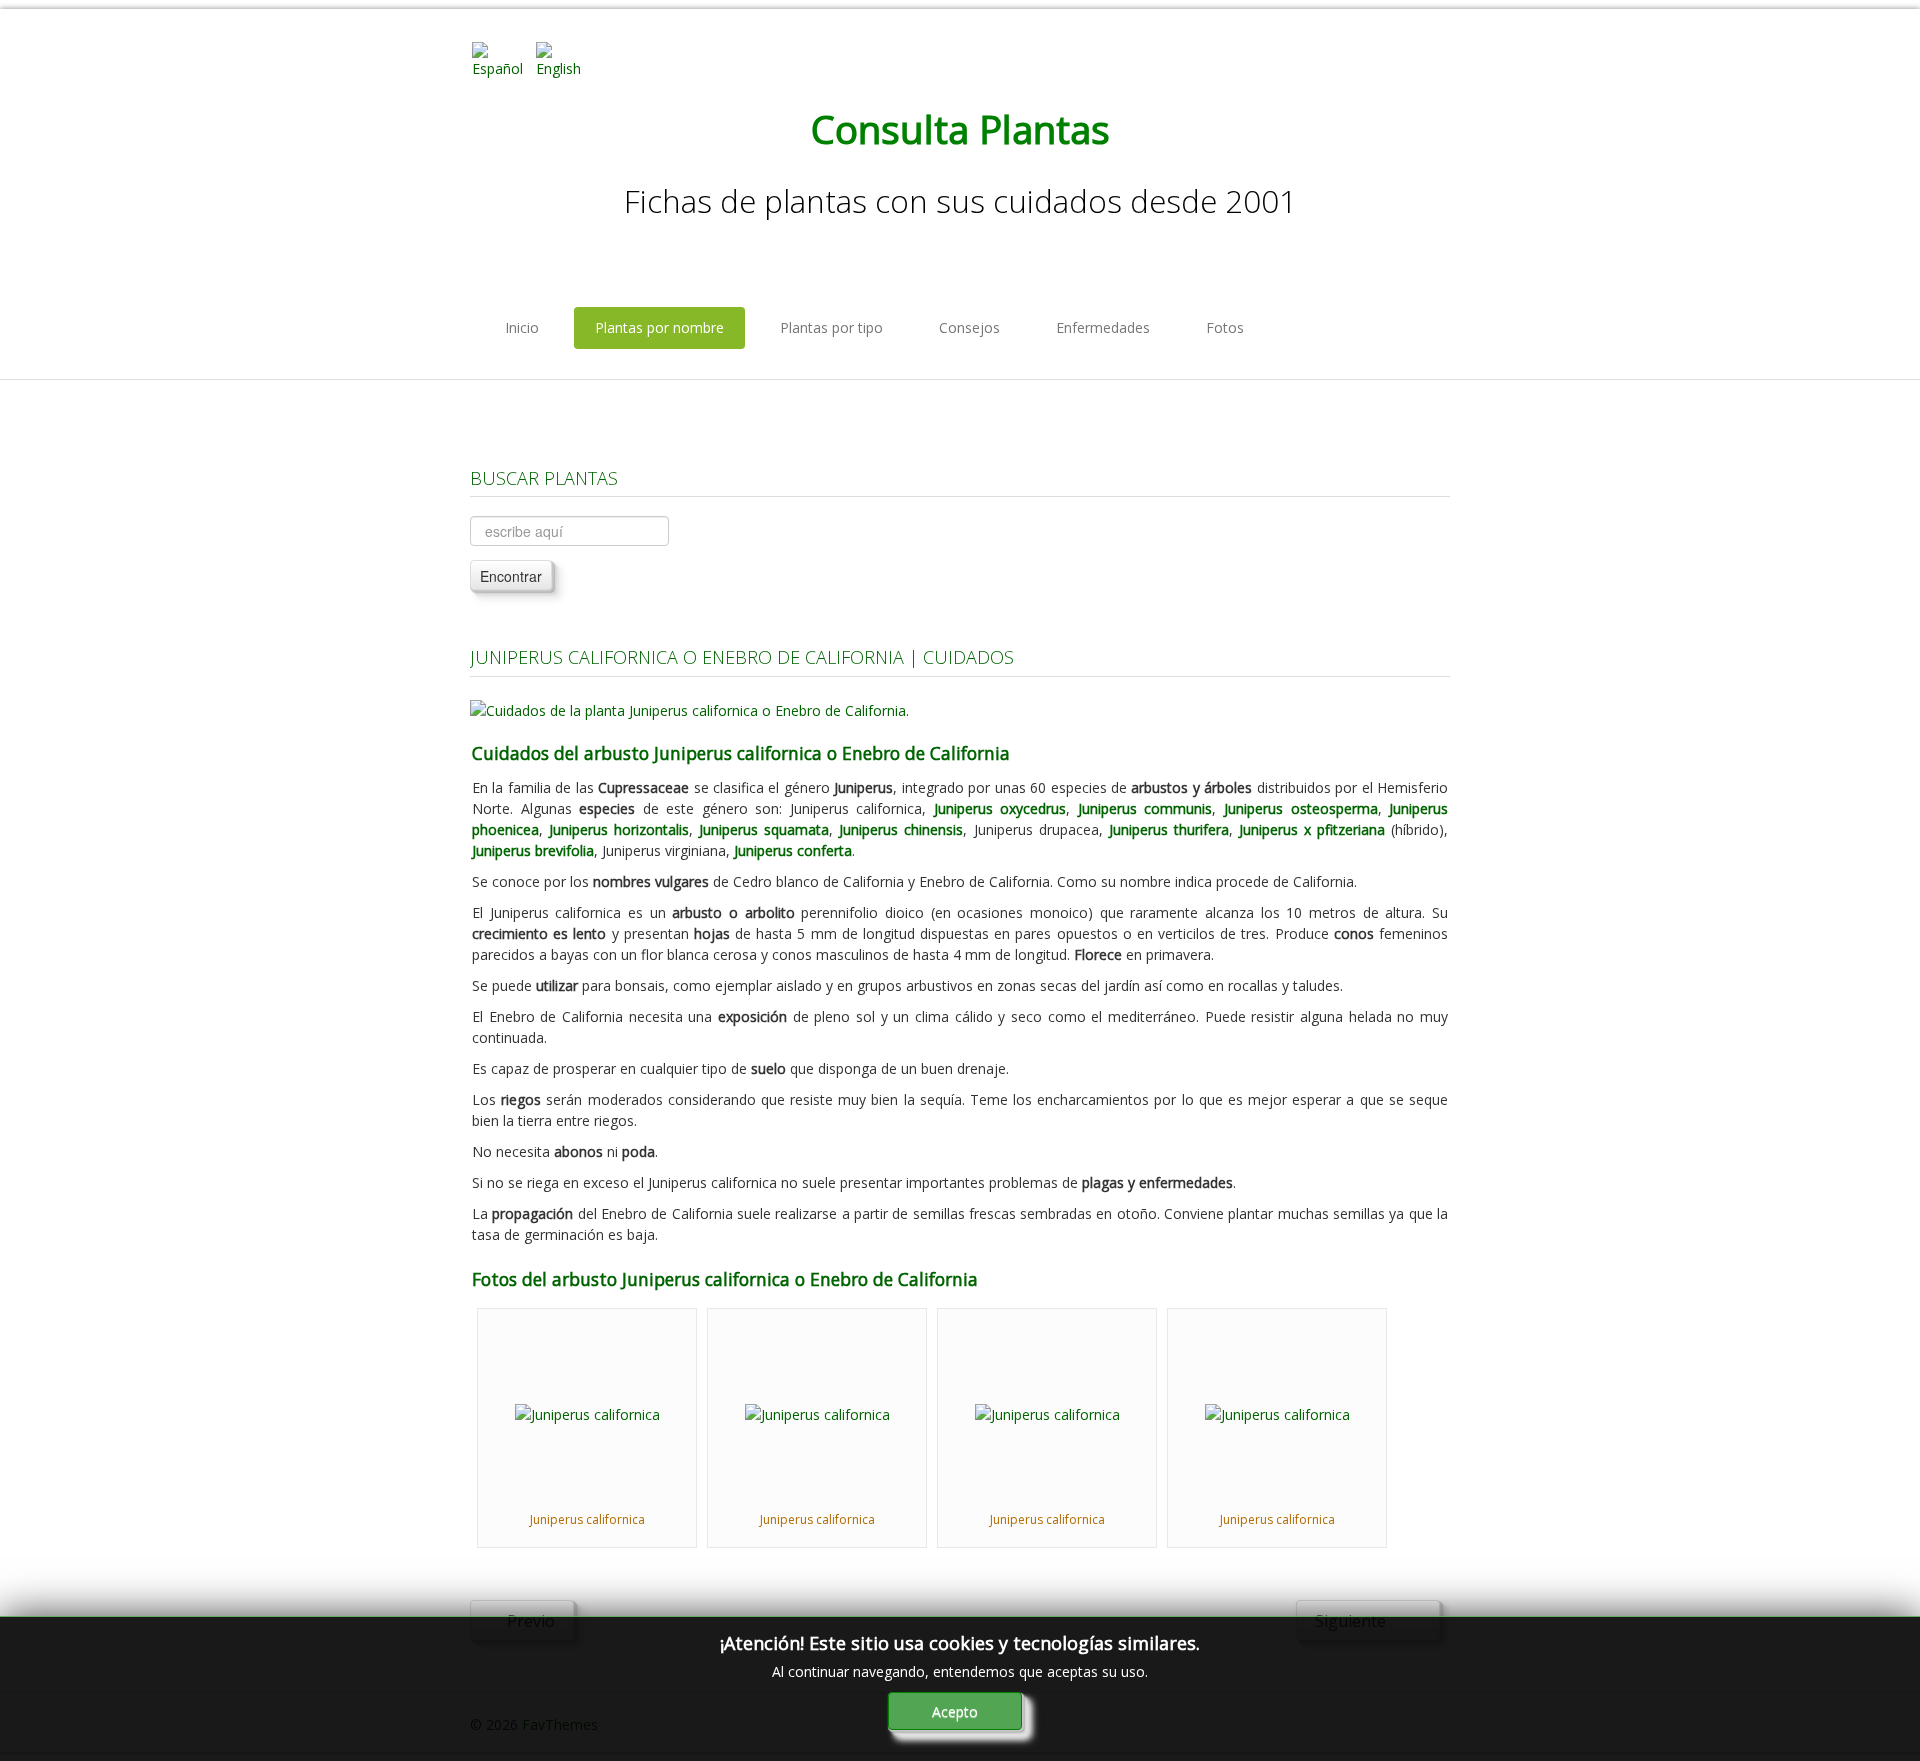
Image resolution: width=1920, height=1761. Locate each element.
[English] (566, 58)
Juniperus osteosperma (1301, 808)
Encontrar (511, 576)
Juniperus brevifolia (533, 850)
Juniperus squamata (764, 829)
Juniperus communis (1145, 808)
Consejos (969, 327)
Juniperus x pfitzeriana (1312, 829)
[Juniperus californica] (587, 1412)
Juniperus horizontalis (619, 829)
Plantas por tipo (831, 327)
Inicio (522, 327)
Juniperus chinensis (901, 829)
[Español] (502, 58)
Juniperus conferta (793, 850)
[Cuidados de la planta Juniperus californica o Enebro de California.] (689, 708)
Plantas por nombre (659, 327)
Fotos (1225, 327)
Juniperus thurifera (1169, 829)
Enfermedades (1103, 327)
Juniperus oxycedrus (1000, 808)
